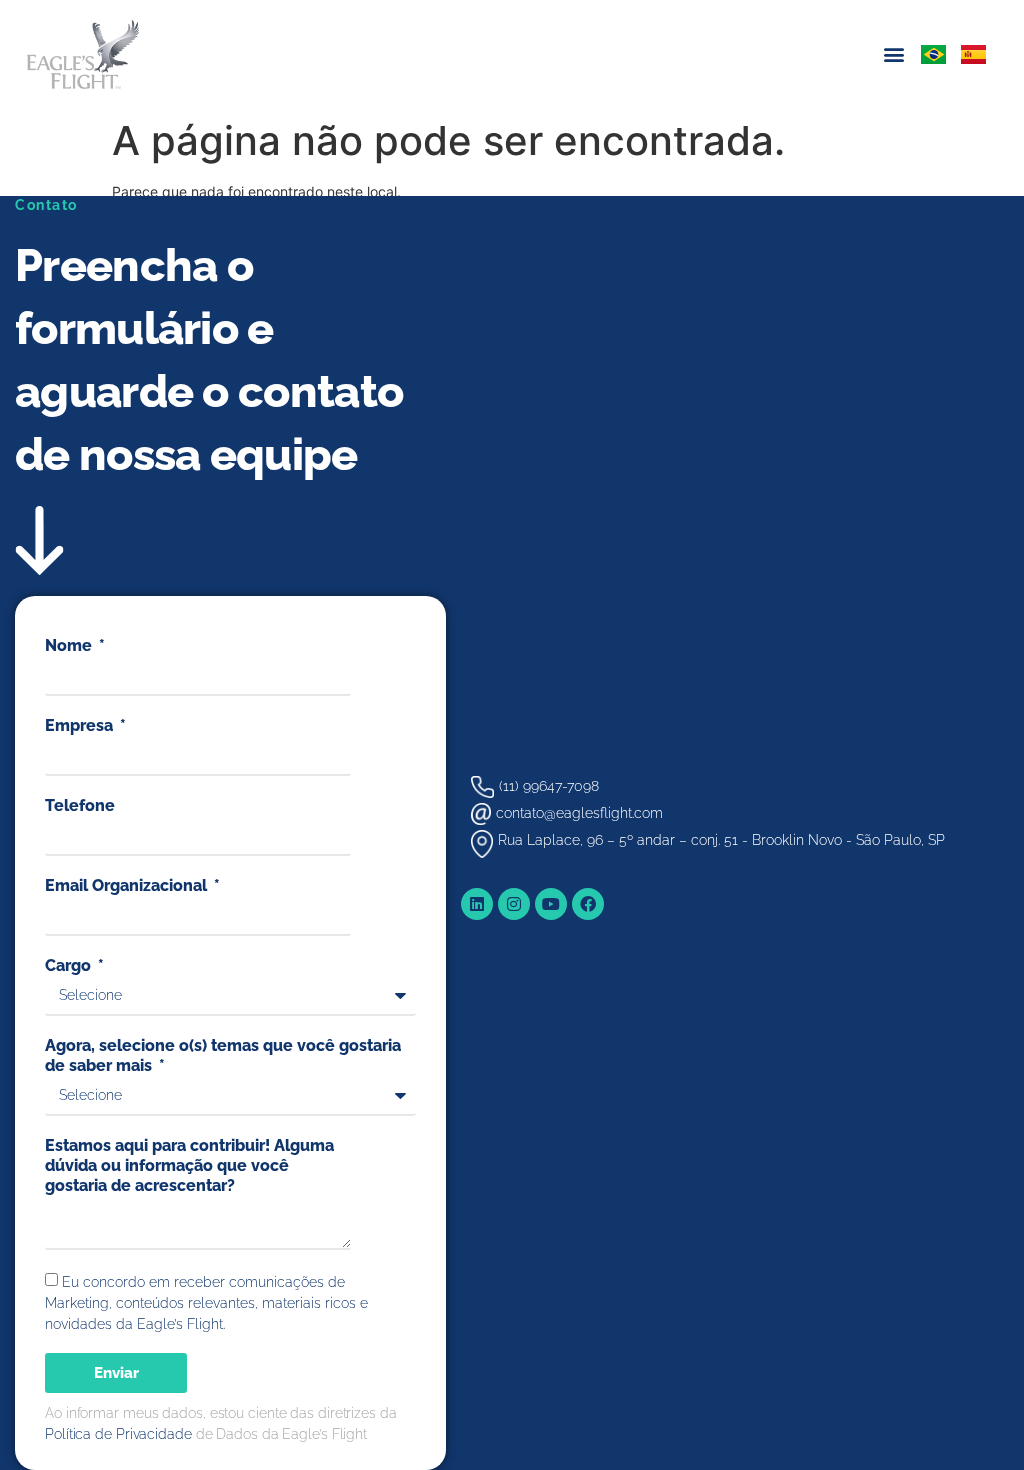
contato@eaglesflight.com (579, 813)
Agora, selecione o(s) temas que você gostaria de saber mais (223, 1055)
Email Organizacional (128, 885)
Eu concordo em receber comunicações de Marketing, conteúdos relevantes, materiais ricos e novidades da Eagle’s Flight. (206, 1303)
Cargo (70, 965)
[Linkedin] (477, 904)
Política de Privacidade (118, 1434)
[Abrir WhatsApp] (974, 1419)
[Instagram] (514, 904)
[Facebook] (588, 904)
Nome (70, 645)
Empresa (81, 725)
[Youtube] (551, 904)
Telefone (80, 805)
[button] (894, 54)
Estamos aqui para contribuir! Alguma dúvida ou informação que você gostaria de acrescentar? (189, 1165)
